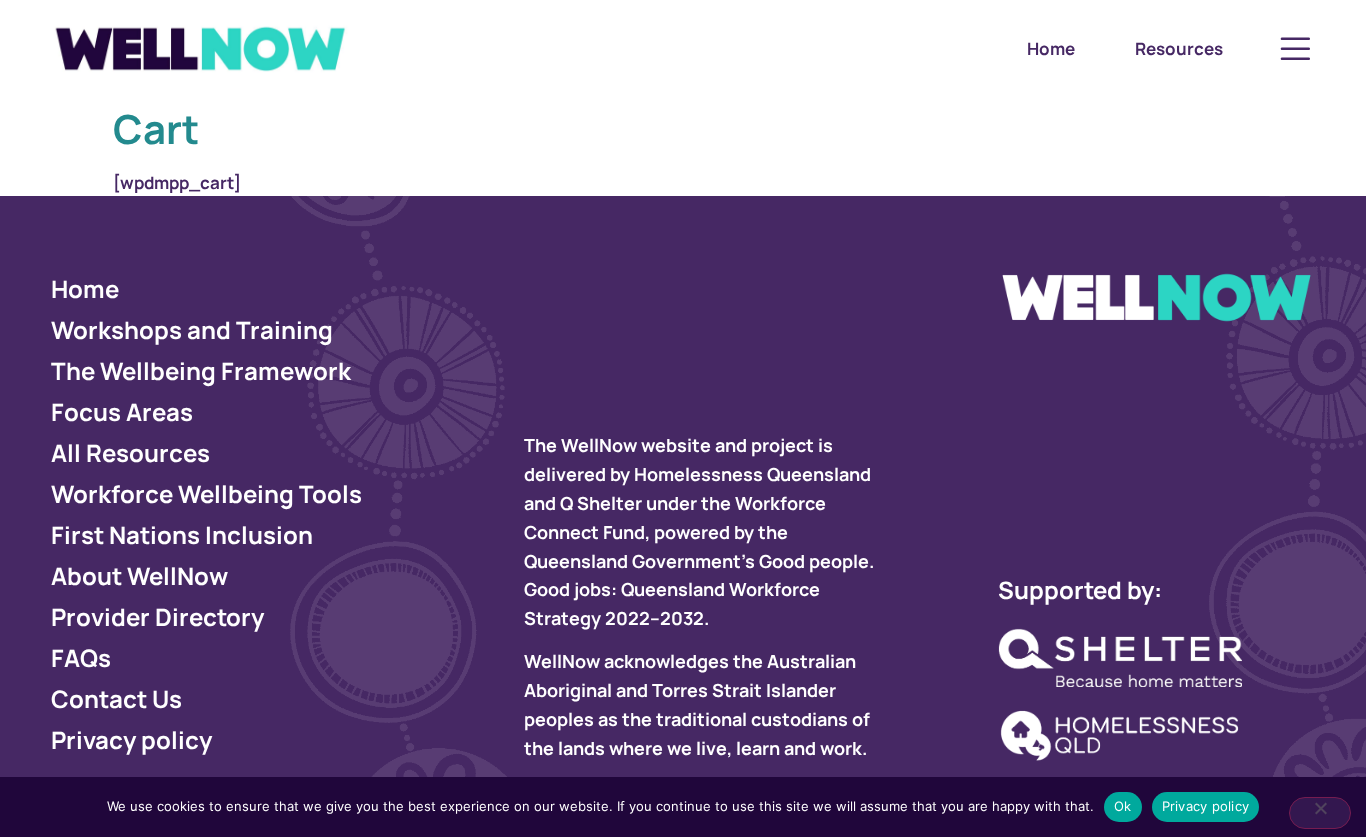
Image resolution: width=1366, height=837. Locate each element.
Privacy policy (1206, 806)
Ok (1123, 806)
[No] (1320, 813)
